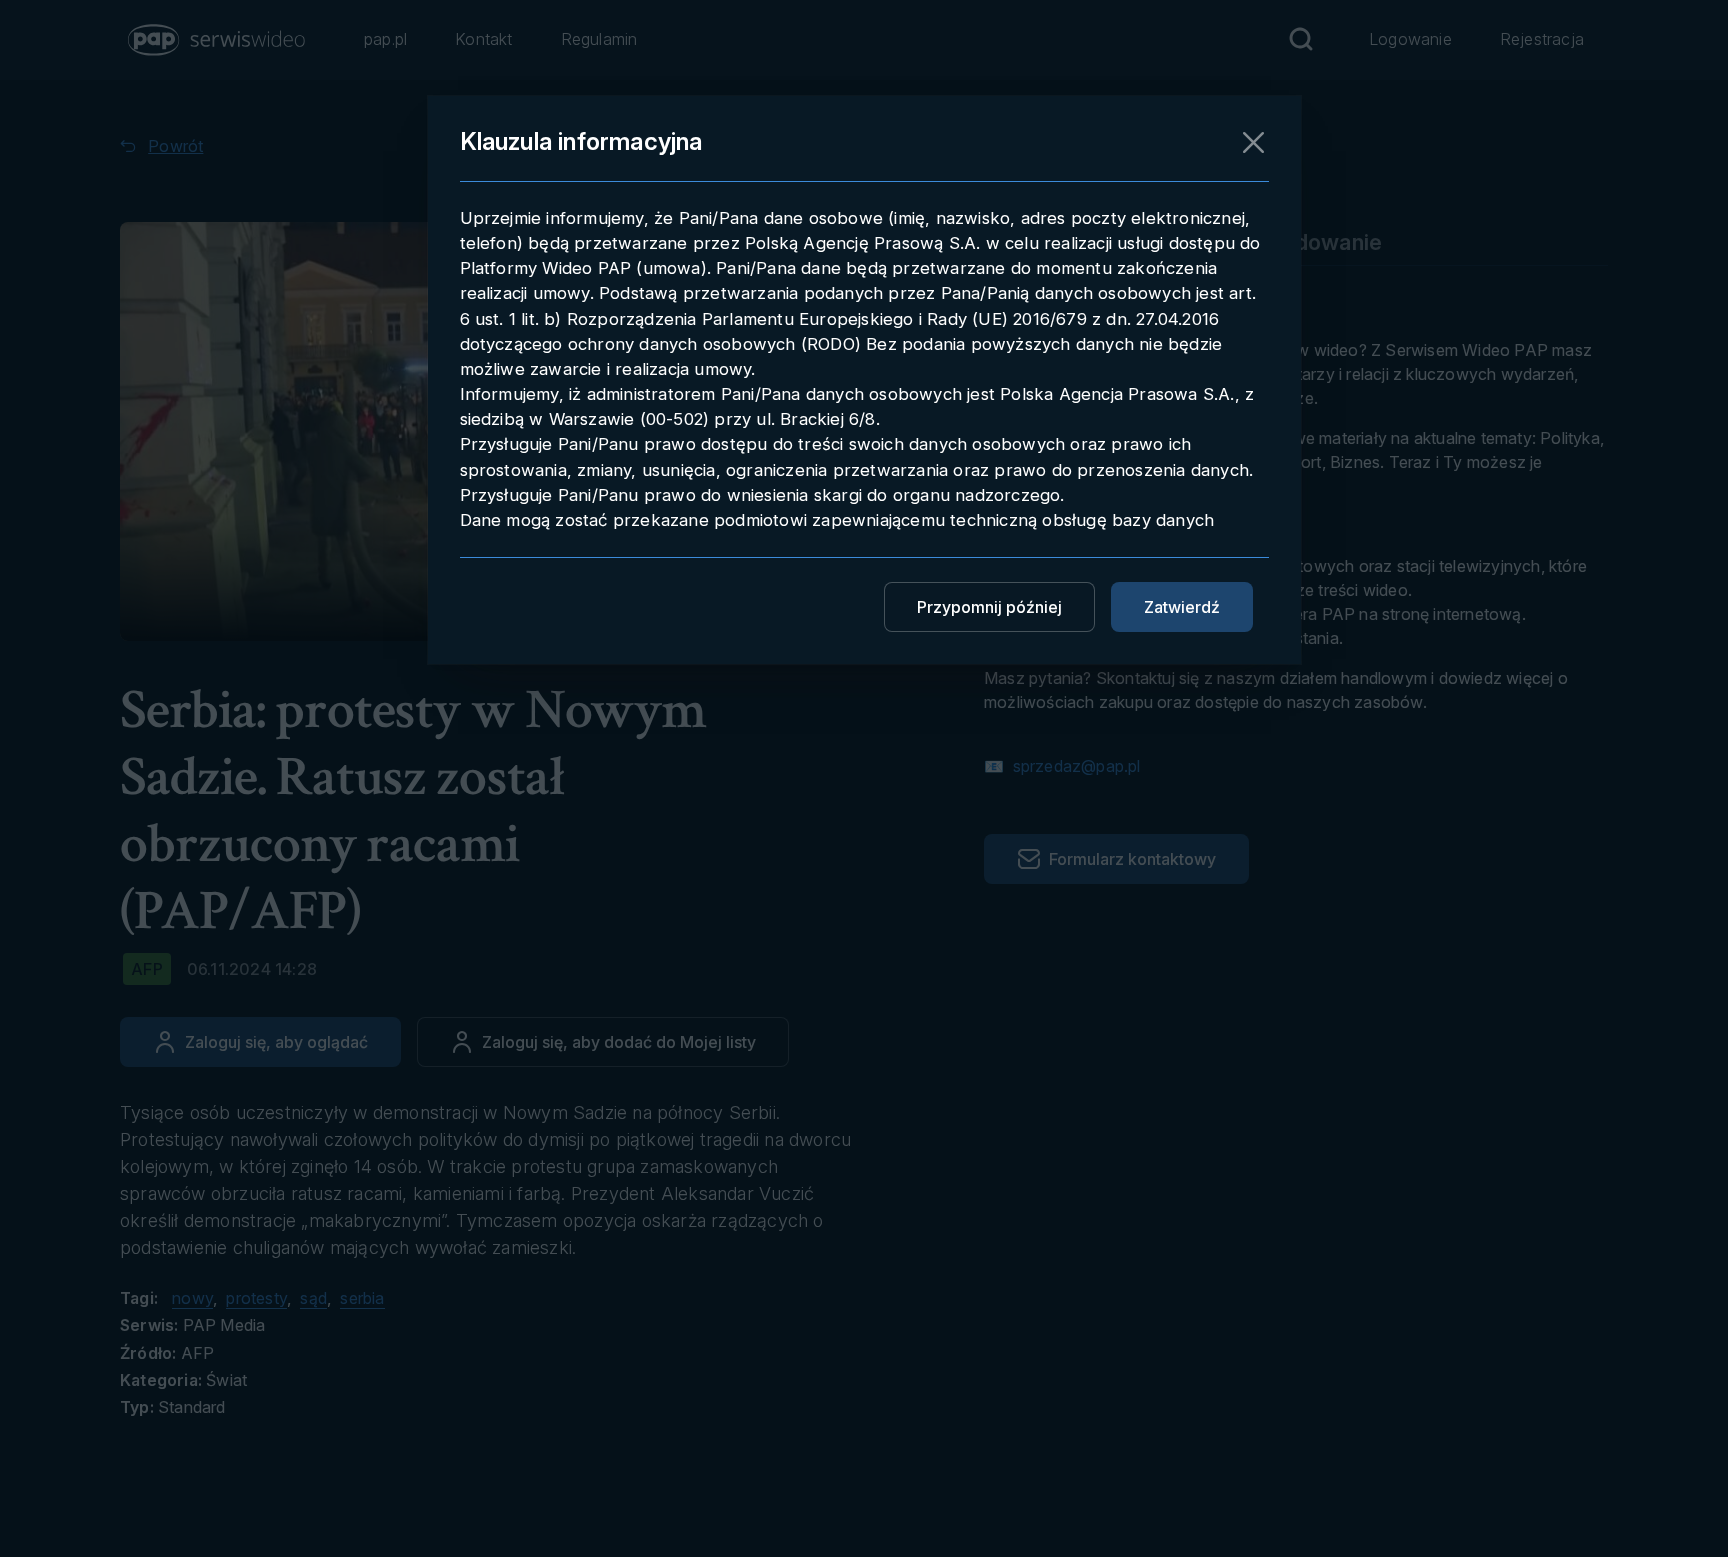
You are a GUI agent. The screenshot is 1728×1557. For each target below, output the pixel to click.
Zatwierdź (1182, 607)
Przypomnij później (989, 607)
